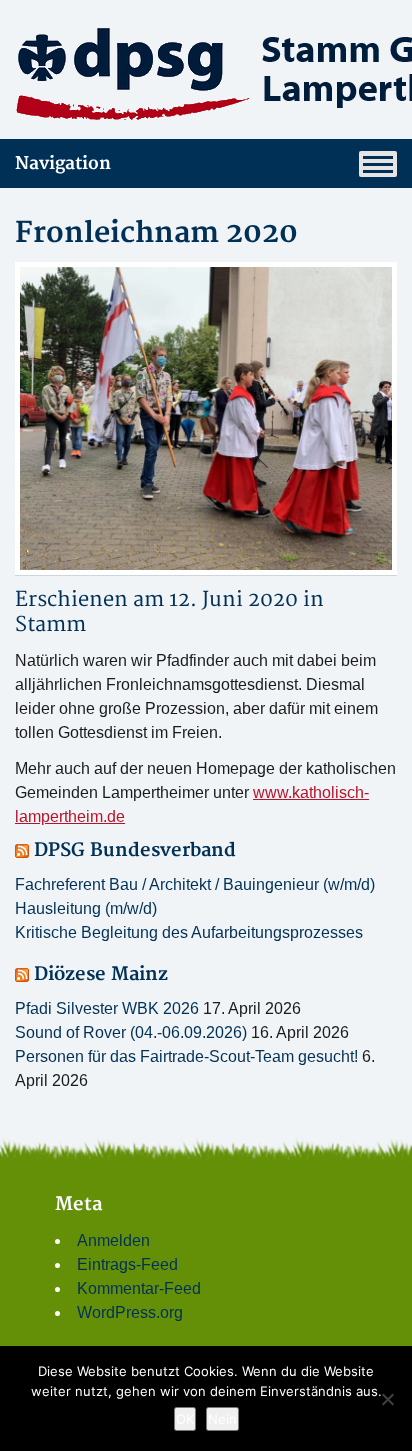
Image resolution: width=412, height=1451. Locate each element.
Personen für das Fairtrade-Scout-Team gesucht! (186, 1056)
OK (185, 1419)
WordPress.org (130, 1312)
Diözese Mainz (101, 974)
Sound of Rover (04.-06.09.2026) (131, 1032)
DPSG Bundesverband (135, 850)
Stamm (50, 624)
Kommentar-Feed (139, 1288)
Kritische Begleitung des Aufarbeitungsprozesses (189, 932)
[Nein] (387, 1399)
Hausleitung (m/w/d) (86, 908)
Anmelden (113, 1240)
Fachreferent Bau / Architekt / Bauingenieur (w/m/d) (195, 884)
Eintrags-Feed (127, 1264)
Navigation (63, 163)
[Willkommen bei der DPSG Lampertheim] (206, 73)
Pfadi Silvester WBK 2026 (107, 1008)
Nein (222, 1419)
